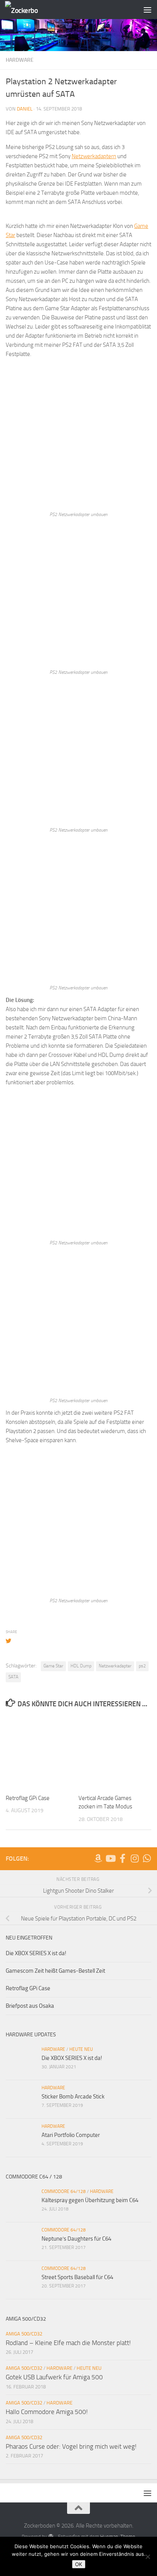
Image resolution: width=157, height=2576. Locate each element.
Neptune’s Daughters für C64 (76, 2239)
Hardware (20, 60)
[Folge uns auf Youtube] (110, 1858)
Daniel (25, 109)
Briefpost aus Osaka (30, 2006)
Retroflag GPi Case (28, 1798)
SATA (13, 1677)
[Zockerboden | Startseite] (27, 10)
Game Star (53, 1666)
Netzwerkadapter (115, 1666)
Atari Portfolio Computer (71, 2135)
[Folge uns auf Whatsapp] (147, 1858)
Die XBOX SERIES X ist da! (36, 1953)
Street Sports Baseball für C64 (77, 2277)
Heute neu (81, 2049)
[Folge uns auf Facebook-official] (122, 1858)
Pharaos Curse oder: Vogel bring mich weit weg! (71, 2446)
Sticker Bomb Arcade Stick (73, 2097)
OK (79, 2564)
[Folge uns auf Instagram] (135, 1858)
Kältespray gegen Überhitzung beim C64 (90, 2200)
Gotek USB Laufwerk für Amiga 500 (54, 2377)
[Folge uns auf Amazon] (98, 1858)
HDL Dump (81, 1666)
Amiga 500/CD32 (24, 2334)
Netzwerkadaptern (94, 156)
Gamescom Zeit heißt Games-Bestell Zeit (55, 1971)
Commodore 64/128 (64, 2191)
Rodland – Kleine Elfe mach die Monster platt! (68, 2343)
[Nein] (147, 2557)
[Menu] (147, 10)
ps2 (142, 1666)
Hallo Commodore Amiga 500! (47, 2412)
